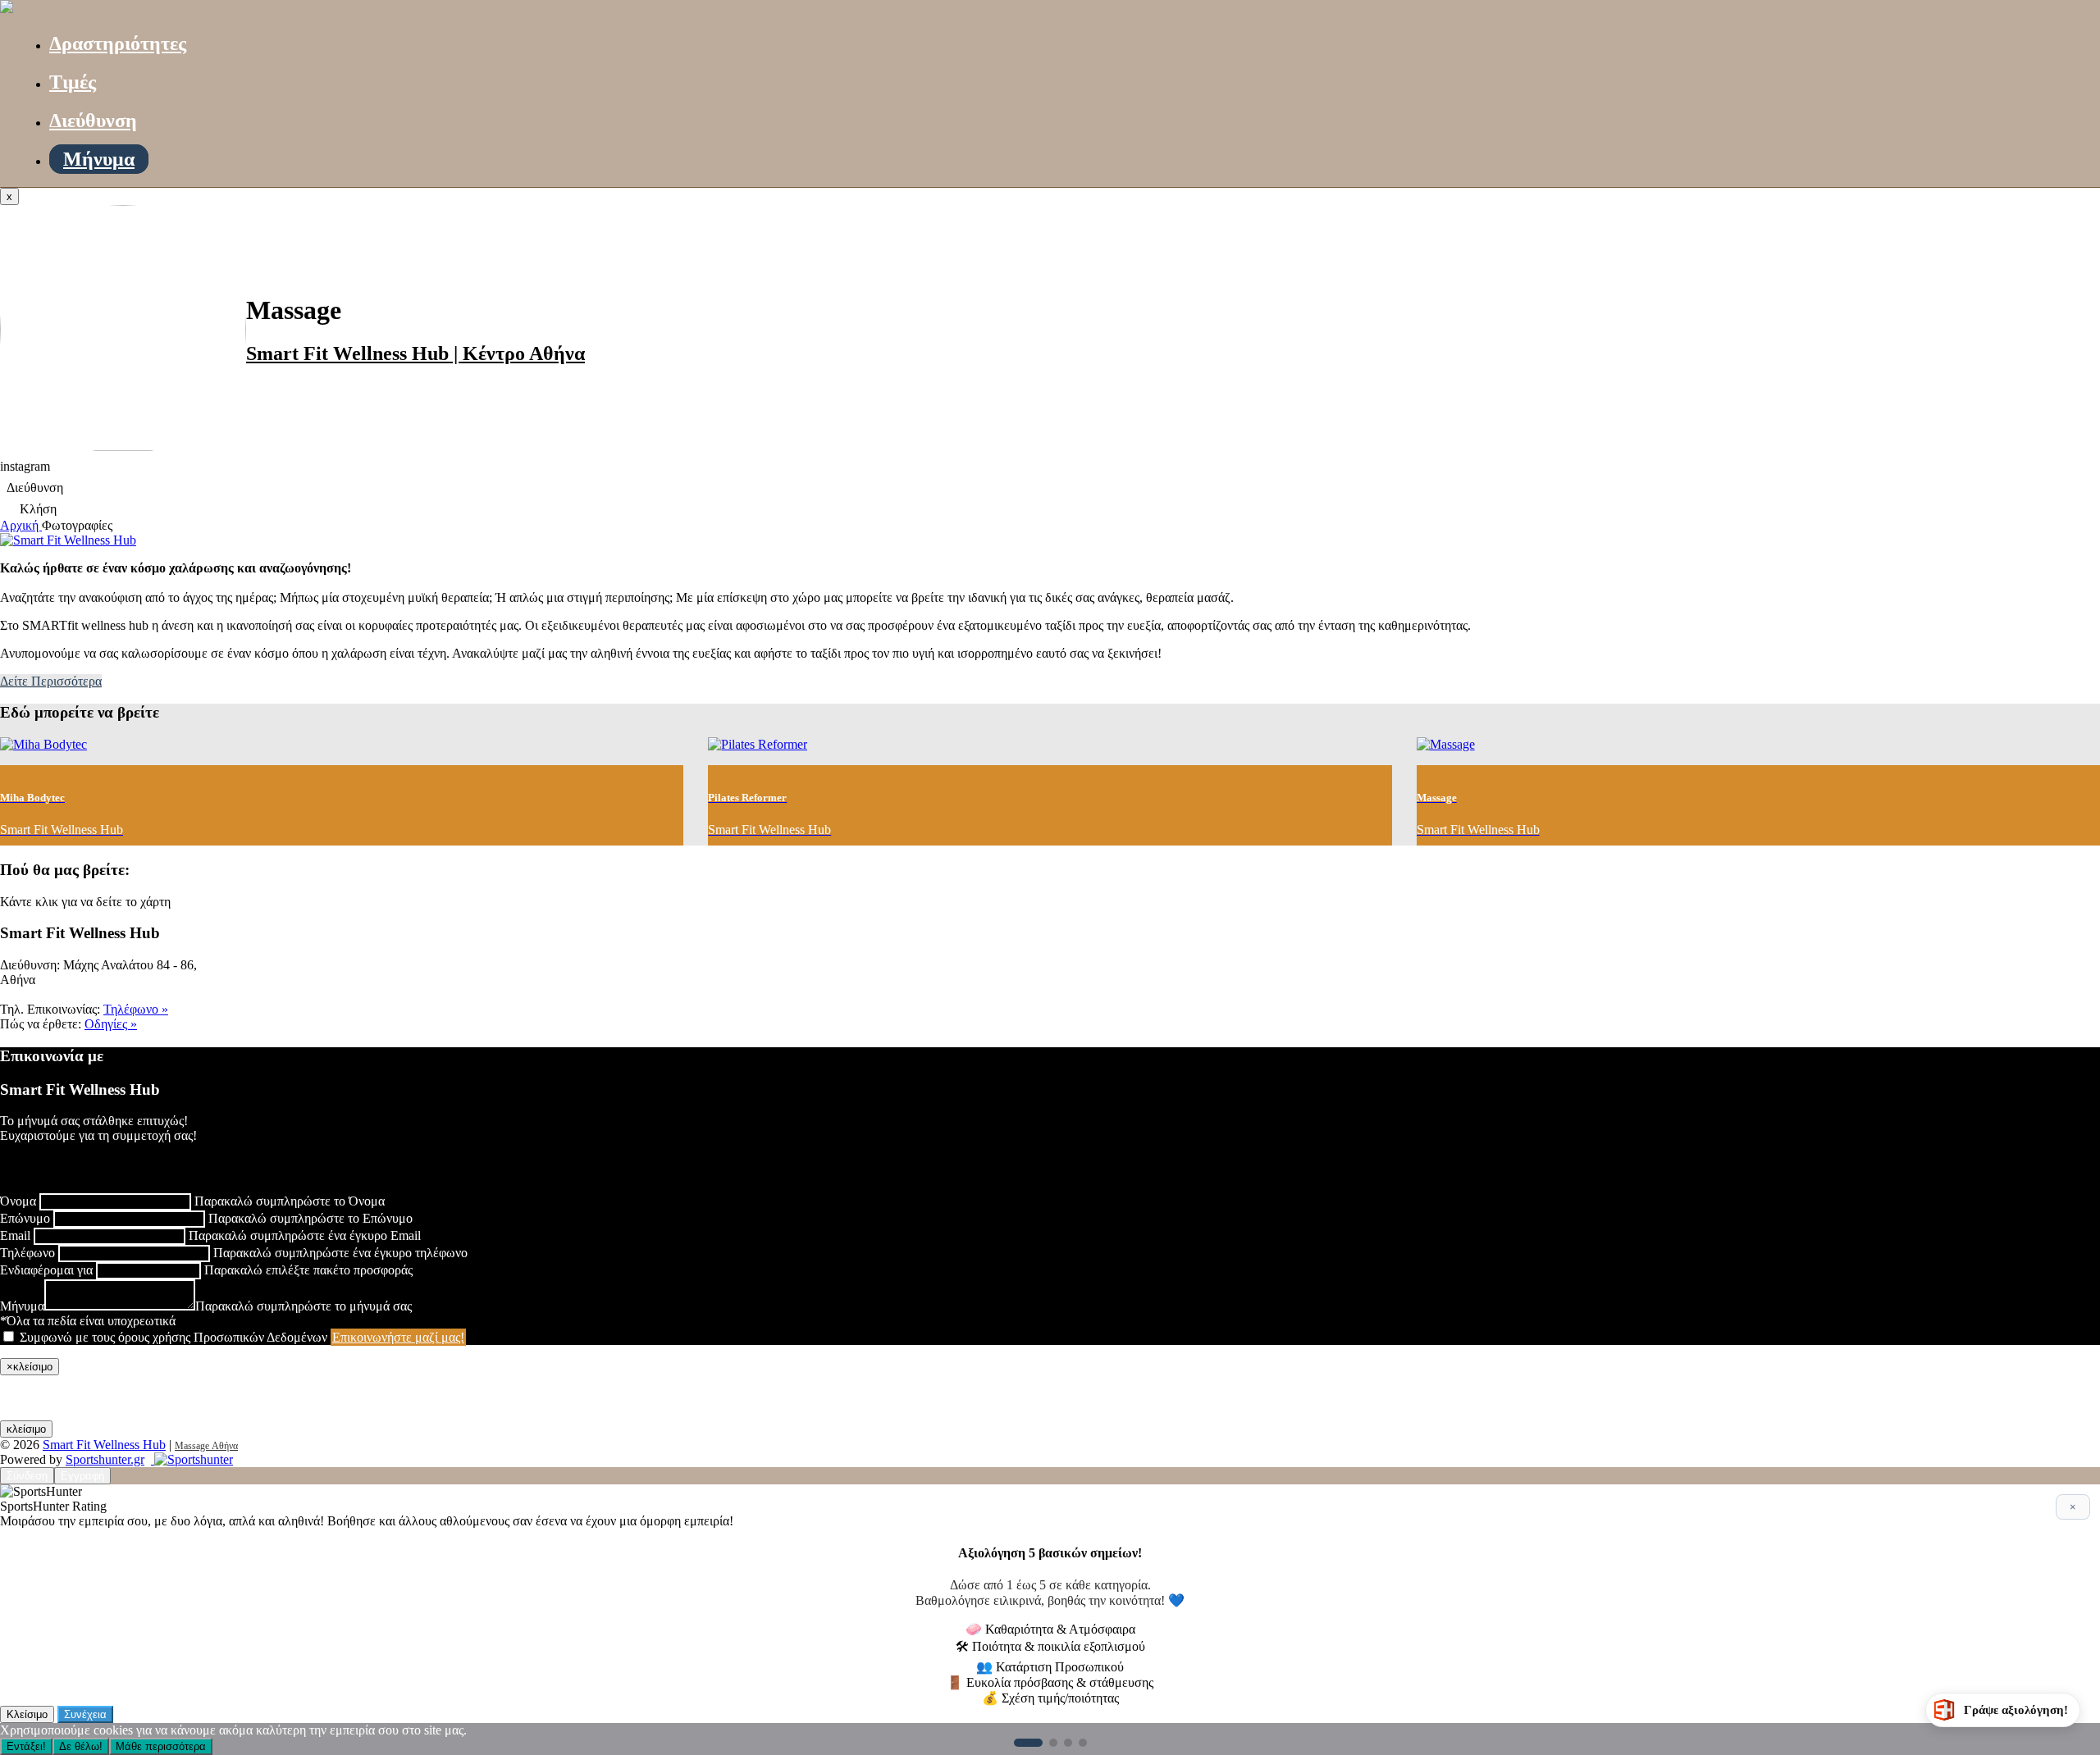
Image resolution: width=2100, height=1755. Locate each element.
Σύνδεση (27, 1476)
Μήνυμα (99, 159)
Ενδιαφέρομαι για (46, 1270)
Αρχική (21, 525)
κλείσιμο (26, 1429)
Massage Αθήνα (206, 1446)
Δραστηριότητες (118, 43)
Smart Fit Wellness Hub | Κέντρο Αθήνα (415, 353)
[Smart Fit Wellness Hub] (7, 9)
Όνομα (18, 1201)
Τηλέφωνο (27, 1253)
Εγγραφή (82, 1476)
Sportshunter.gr (105, 1459)
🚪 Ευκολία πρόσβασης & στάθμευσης (1050, 1682)
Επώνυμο (25, 1218)
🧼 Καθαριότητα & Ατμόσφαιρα (1050, 1629)
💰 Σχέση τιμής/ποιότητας (1050, 1698)
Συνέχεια (85, 1714)
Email (15, 1235)
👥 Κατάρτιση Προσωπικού (1050, 1667)
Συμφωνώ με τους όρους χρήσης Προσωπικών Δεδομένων (173, 1337)
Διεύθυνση (93, 121)
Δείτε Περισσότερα (51, 681)
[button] (1028, 1743)
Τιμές (73, 82)
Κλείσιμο (27, 1714)
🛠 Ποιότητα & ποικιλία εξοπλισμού (1050, 1646)
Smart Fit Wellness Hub (104, 1445)
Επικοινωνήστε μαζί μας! (398, 1337)
